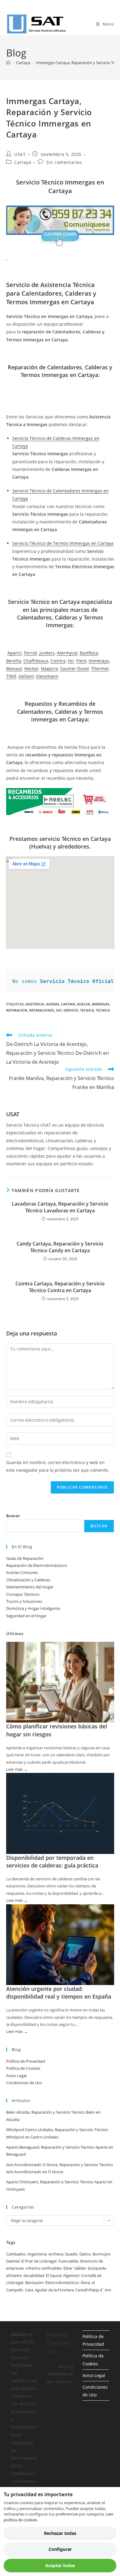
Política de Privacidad (26, 2061)
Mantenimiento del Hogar (30, 1587)
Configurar (60, 2549)
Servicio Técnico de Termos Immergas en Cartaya (63, 543)
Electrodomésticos (62, 2283)
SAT (59, 1010)
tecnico (103, 1010)
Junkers (47, 653)
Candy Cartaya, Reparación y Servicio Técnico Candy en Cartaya (60, 1247)
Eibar (68, 2268)
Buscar (13, 1516)
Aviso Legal (16, 2076)
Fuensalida (68, 2261)
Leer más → (17, 1770)
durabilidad (34, 2275)
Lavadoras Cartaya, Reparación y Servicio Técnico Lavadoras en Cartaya (60, 1207)
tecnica (87, 1010)
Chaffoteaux (36, 661)
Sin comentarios (64, 162)
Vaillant (26, 676)
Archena (56, 2254)
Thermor (100, 668)
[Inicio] (8, 63)
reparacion (17, 1010)
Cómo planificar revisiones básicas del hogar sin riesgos (57, 1730)
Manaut (14, 668)
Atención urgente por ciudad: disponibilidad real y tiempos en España (59, 1993)
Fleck (81, 661)
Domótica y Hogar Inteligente (33, 1608)
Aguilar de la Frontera (54, 2290)
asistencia (35, 1004)
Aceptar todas (60, 2565)
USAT (20, 154)
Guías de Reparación (25, 1558)
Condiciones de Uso (24, 2083)
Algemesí (71, 2275)
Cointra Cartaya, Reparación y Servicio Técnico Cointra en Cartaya (60, 1287)
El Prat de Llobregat (39, 2261)
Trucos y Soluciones (24, 1601)
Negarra (49, 668)
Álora (85, 2283)
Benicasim (34, 2283)
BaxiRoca (89, 653)
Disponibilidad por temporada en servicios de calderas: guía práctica (52, 1861)
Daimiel (13, 2261)
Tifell (11, 676)
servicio (71, 1010)
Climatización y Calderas (28, 1580)
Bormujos (102, 2254)
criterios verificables (44, 2268)
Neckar (32, 668)
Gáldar (80, 2268)
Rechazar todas (60, 2533)
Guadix (71, 2254)
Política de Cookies (23, 2068)
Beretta (14, 661)
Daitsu (85, 2254)
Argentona (37, 2254)
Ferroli (31, 653)
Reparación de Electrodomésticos (37, 1565)
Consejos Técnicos (23, 1594)
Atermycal (67, 653)
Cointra (58, 661)
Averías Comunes (22, 1572)
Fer (71, 661)
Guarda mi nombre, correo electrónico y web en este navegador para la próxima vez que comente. (58, 1466)
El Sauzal (54, 2275)
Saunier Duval (74, 668)
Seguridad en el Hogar (26, 1616)
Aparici (15, 653)
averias (52, 1004)
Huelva (83, 1004)
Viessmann (47, 676)
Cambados (16, 2254)
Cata (29, 2290)
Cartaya (23, 162)
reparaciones (42, 1010)
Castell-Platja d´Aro (93, 2290)
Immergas (99, 661)
